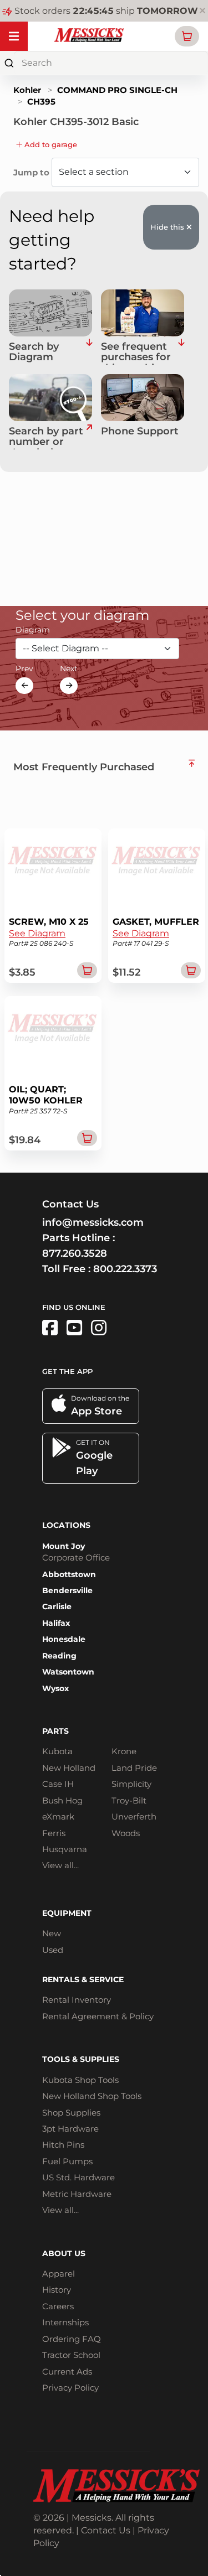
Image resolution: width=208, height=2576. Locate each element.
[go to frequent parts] (181, 353)
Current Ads (67, 2372)
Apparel (59, 2274)
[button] (187, 36)
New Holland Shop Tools (92, 2096)
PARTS (55, 1731)
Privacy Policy (70, 2388)
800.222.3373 (125, 1269)
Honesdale (64, 1639)
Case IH (58, 1784)
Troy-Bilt (129, 1800)
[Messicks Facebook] (50, 1328)
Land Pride (134, 1768)
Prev (24, 668)
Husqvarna (65, 1849)
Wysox (55, 1688)
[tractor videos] (74, 1328)
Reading (59, 1656)
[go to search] (89, 438)
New (52, 1933)
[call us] (143, 398)
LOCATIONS (66, 1525)
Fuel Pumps (67, 2161)
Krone (124, 1751)
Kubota (57, 1751)
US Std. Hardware (78, 2177)
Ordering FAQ (72, 2339)
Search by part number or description (46, 438)
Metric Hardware (77, 2194)
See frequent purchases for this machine (136, 353)
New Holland (69, 1768)
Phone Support (140, 432)
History (57, 2290)
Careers (58, 2306)
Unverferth (134, 1816)
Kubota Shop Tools (80, 2080)
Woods (126, 1833)
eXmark (58, 1816)
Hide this (168, 227)
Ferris (54, 1833)
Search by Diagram (34, 353)
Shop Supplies (71, 2113)
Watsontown (68, 1672)
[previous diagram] (24, 686)
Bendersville (67, 1590)
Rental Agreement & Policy (98, 2016)
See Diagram (37, 933)
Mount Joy (64, 1546)
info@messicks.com (93, 1222)
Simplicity (131, 1784)
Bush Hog (62, 1800)
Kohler (27, 90)
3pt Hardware (70, 2129)
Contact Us (106, 2530)
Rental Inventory (77, 2000)
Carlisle (57, 1606)
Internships (65, 2322)
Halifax (56, 1623)
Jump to (32, 172)
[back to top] (192, 763)
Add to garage (50, 144)
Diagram (33, 630)
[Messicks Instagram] (99, 1328)
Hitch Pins (63, 2145)
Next (69, 668)
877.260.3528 (75, 1253)
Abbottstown (69, 1574)
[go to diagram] (50, 313)
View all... (60, 1865)
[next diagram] (69, 686)
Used (53, 1950)
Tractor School (71, 2355)
